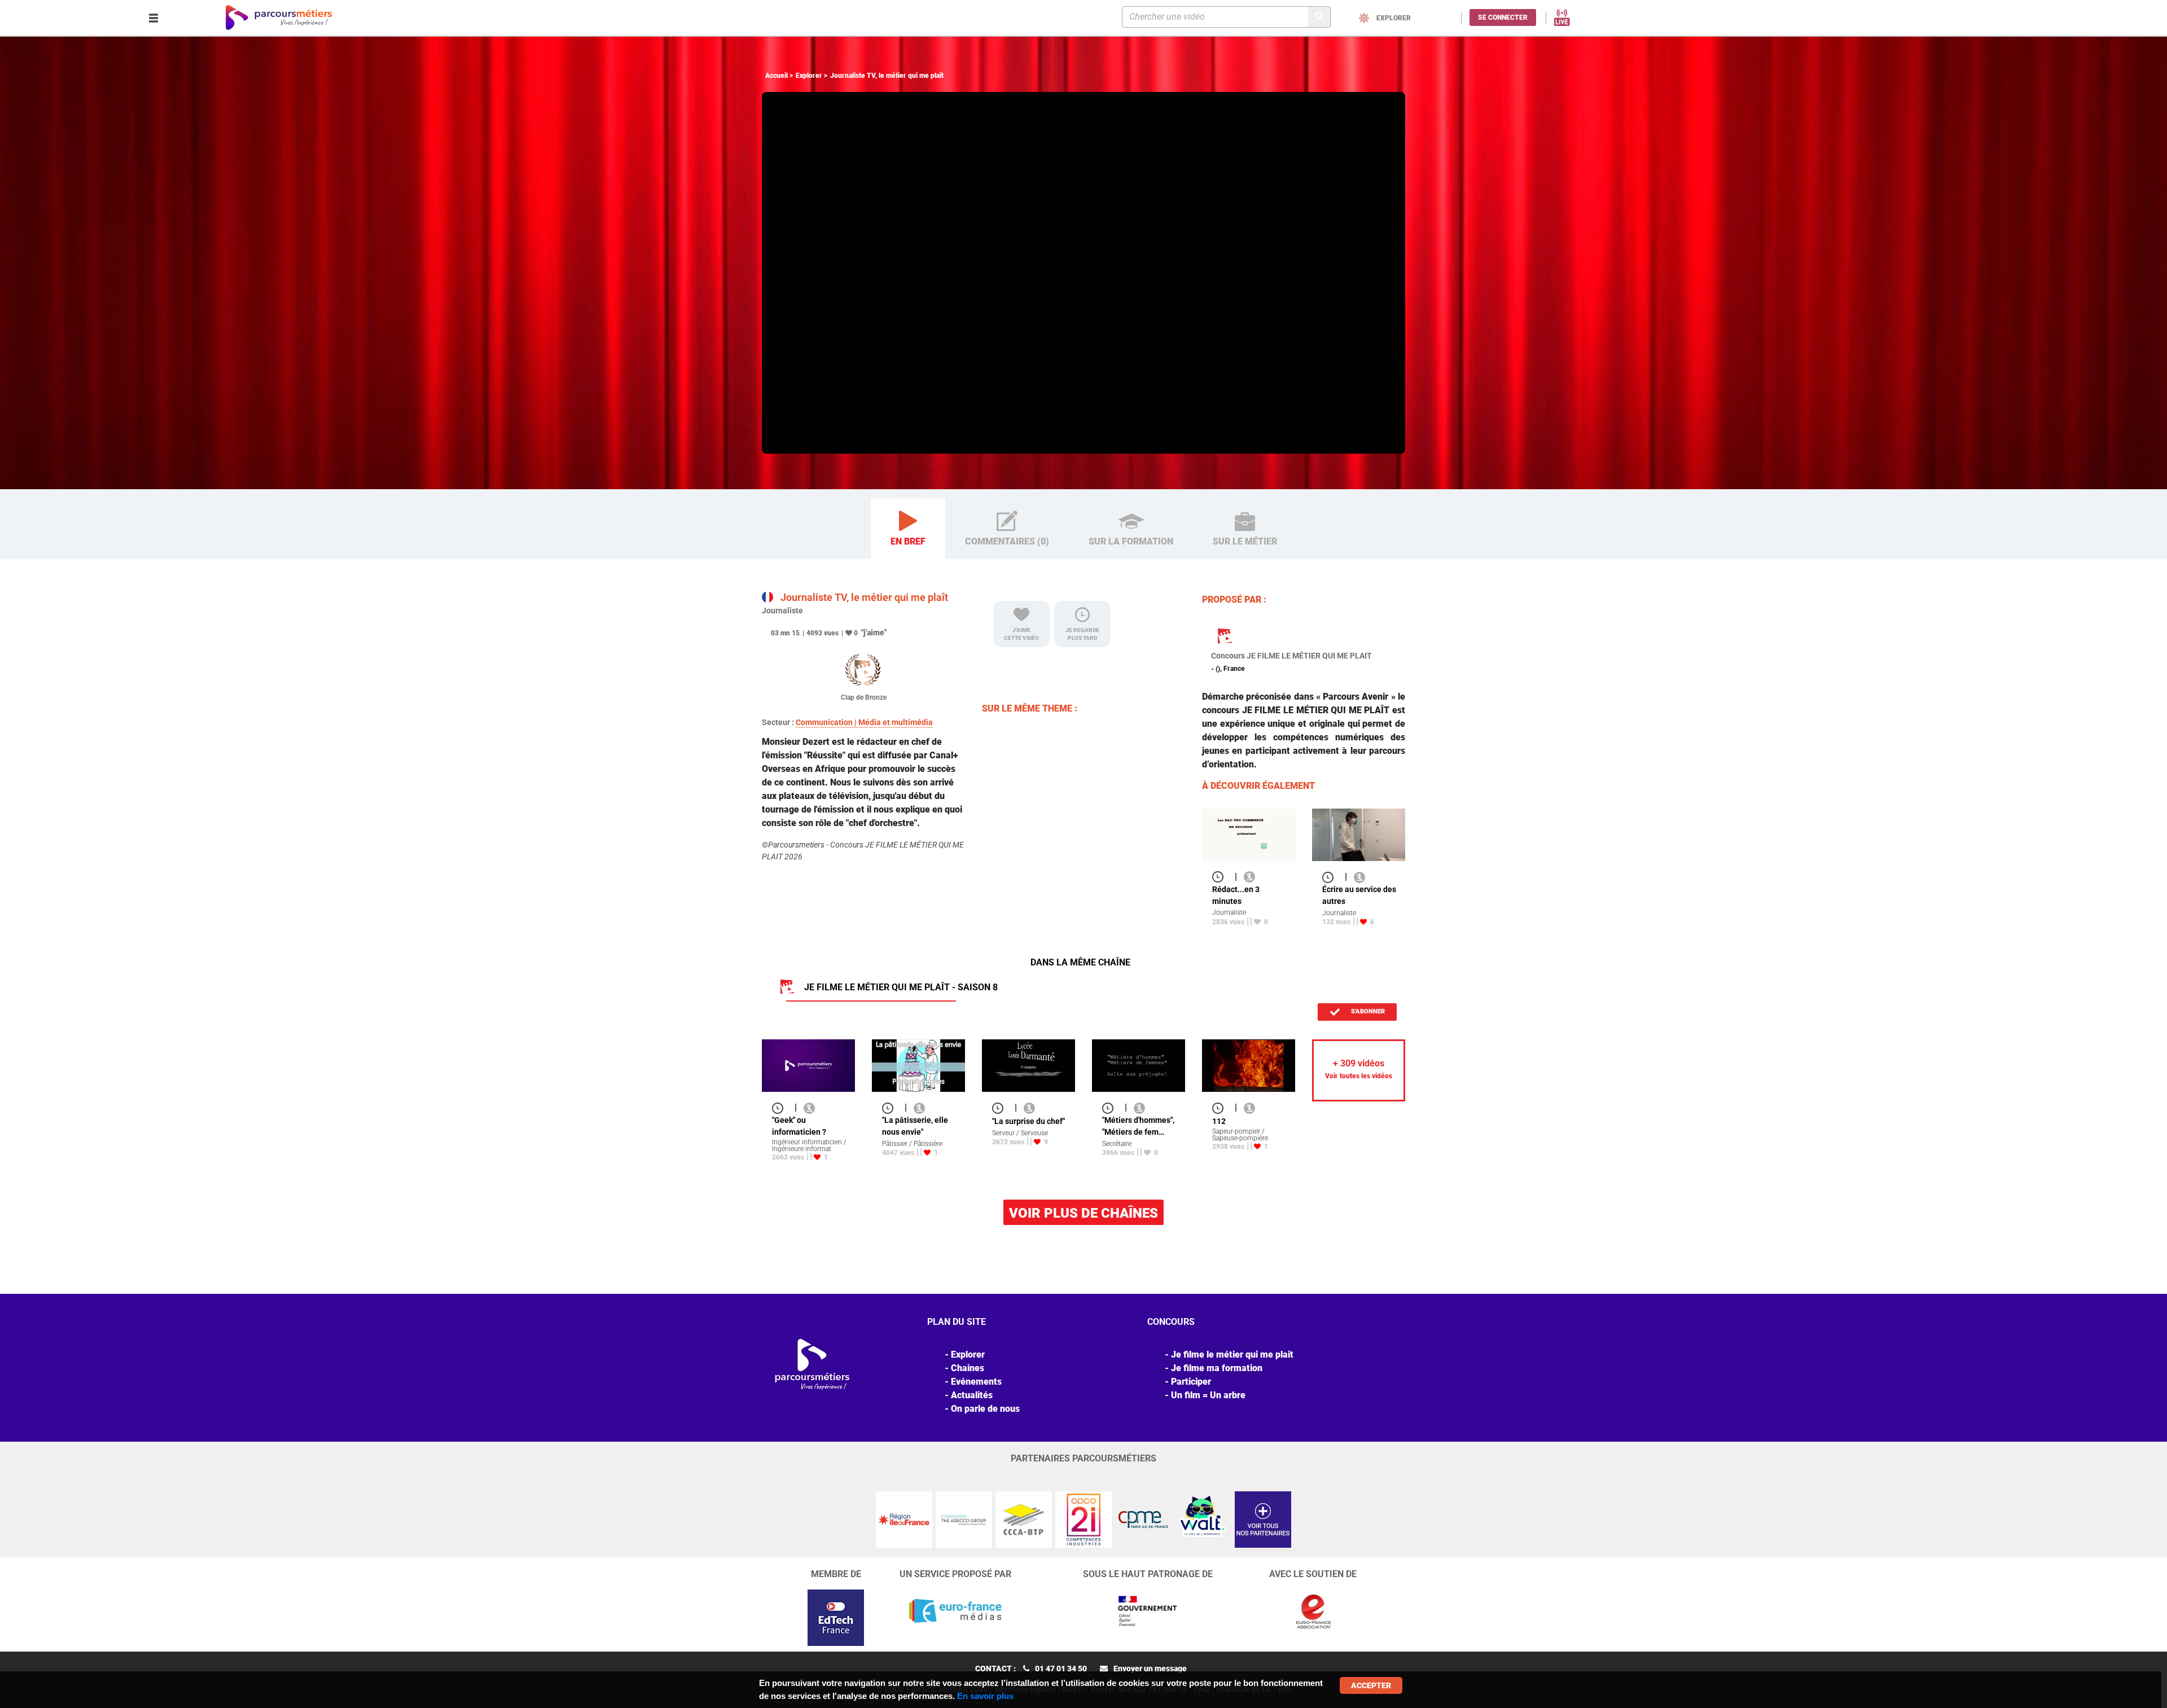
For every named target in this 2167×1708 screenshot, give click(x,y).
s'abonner (1367, 1011)
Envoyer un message (1150, 1669)
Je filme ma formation (1217, 1368)
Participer (1191, 1382)
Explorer (809, 76)
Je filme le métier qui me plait (1232, 1354)
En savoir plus (985, 1696)
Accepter (1371, 1685)
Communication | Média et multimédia (864, 722)
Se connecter (1503, 17)
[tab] (908, 529)
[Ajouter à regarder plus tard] (1221, 877)
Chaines (968, 1368)
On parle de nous (985, 1409)
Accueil (777, 76)
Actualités (972, 1395)
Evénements (976, 1382)
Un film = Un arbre (1208, 1395)
